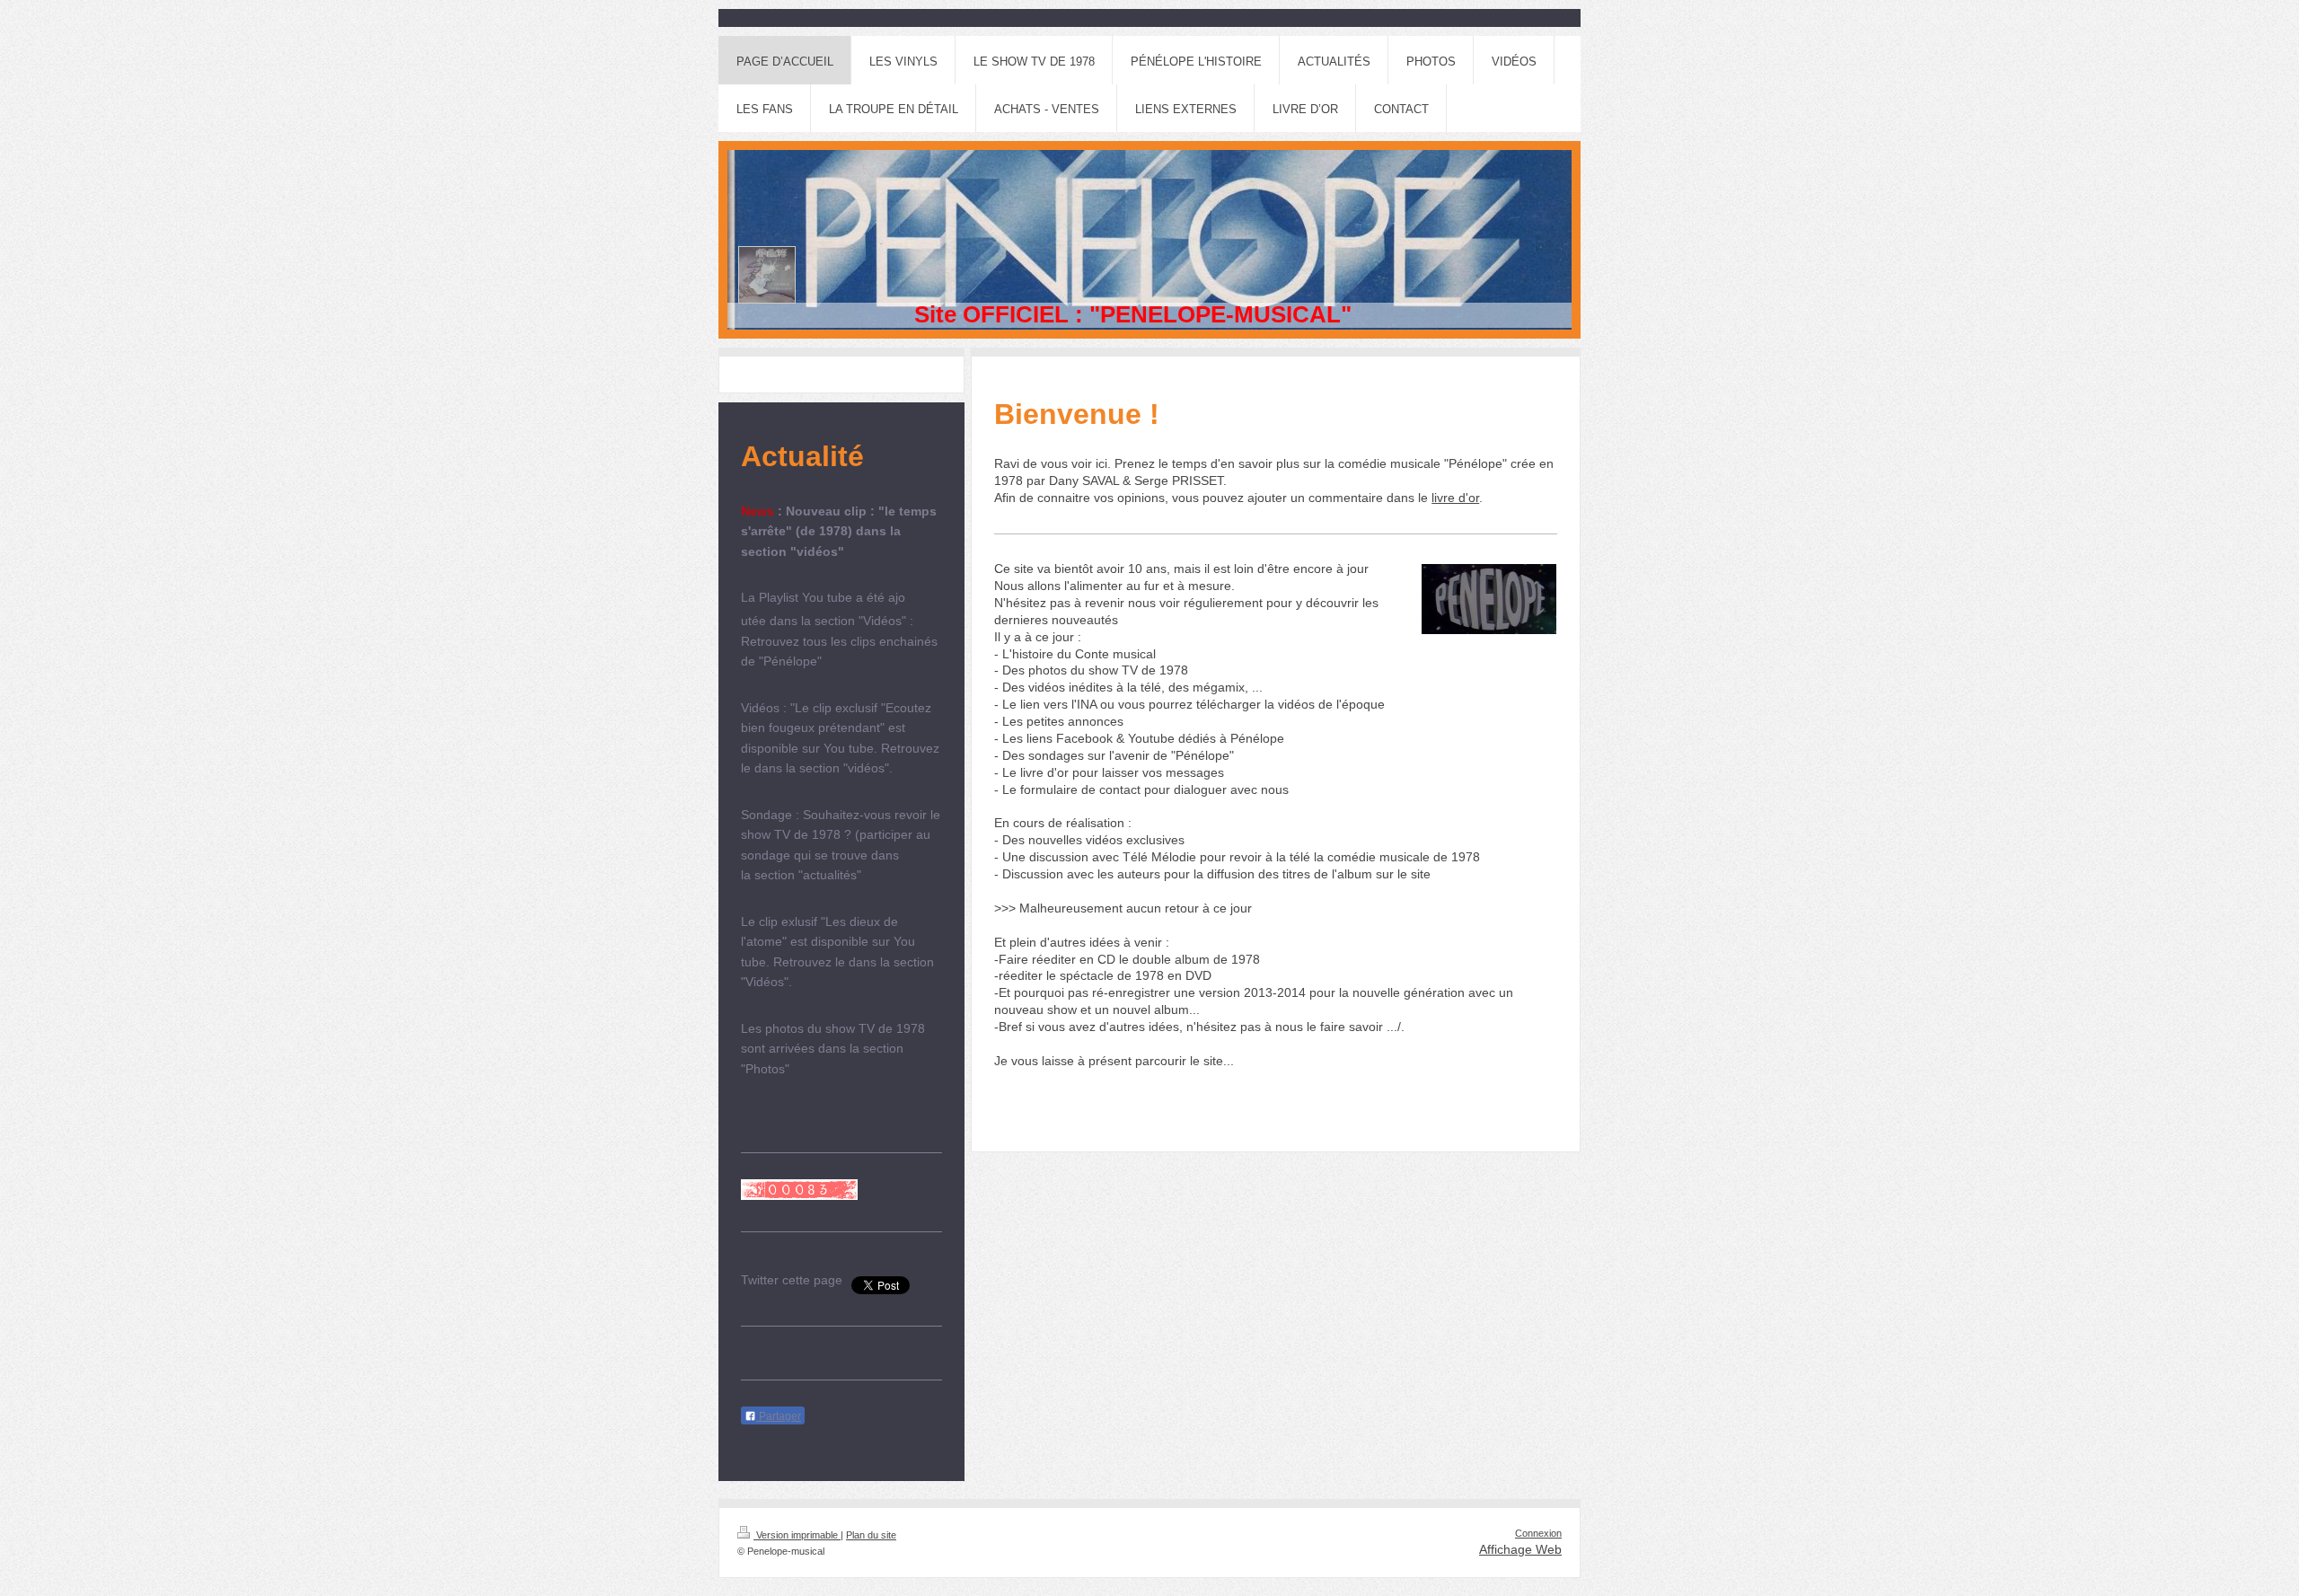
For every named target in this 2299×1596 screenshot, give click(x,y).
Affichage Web (1520, 1549)
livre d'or (1455, 498)
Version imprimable (797, 1535)
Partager (779, 1416)
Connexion (1538, 1533)
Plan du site (871, 1535)
